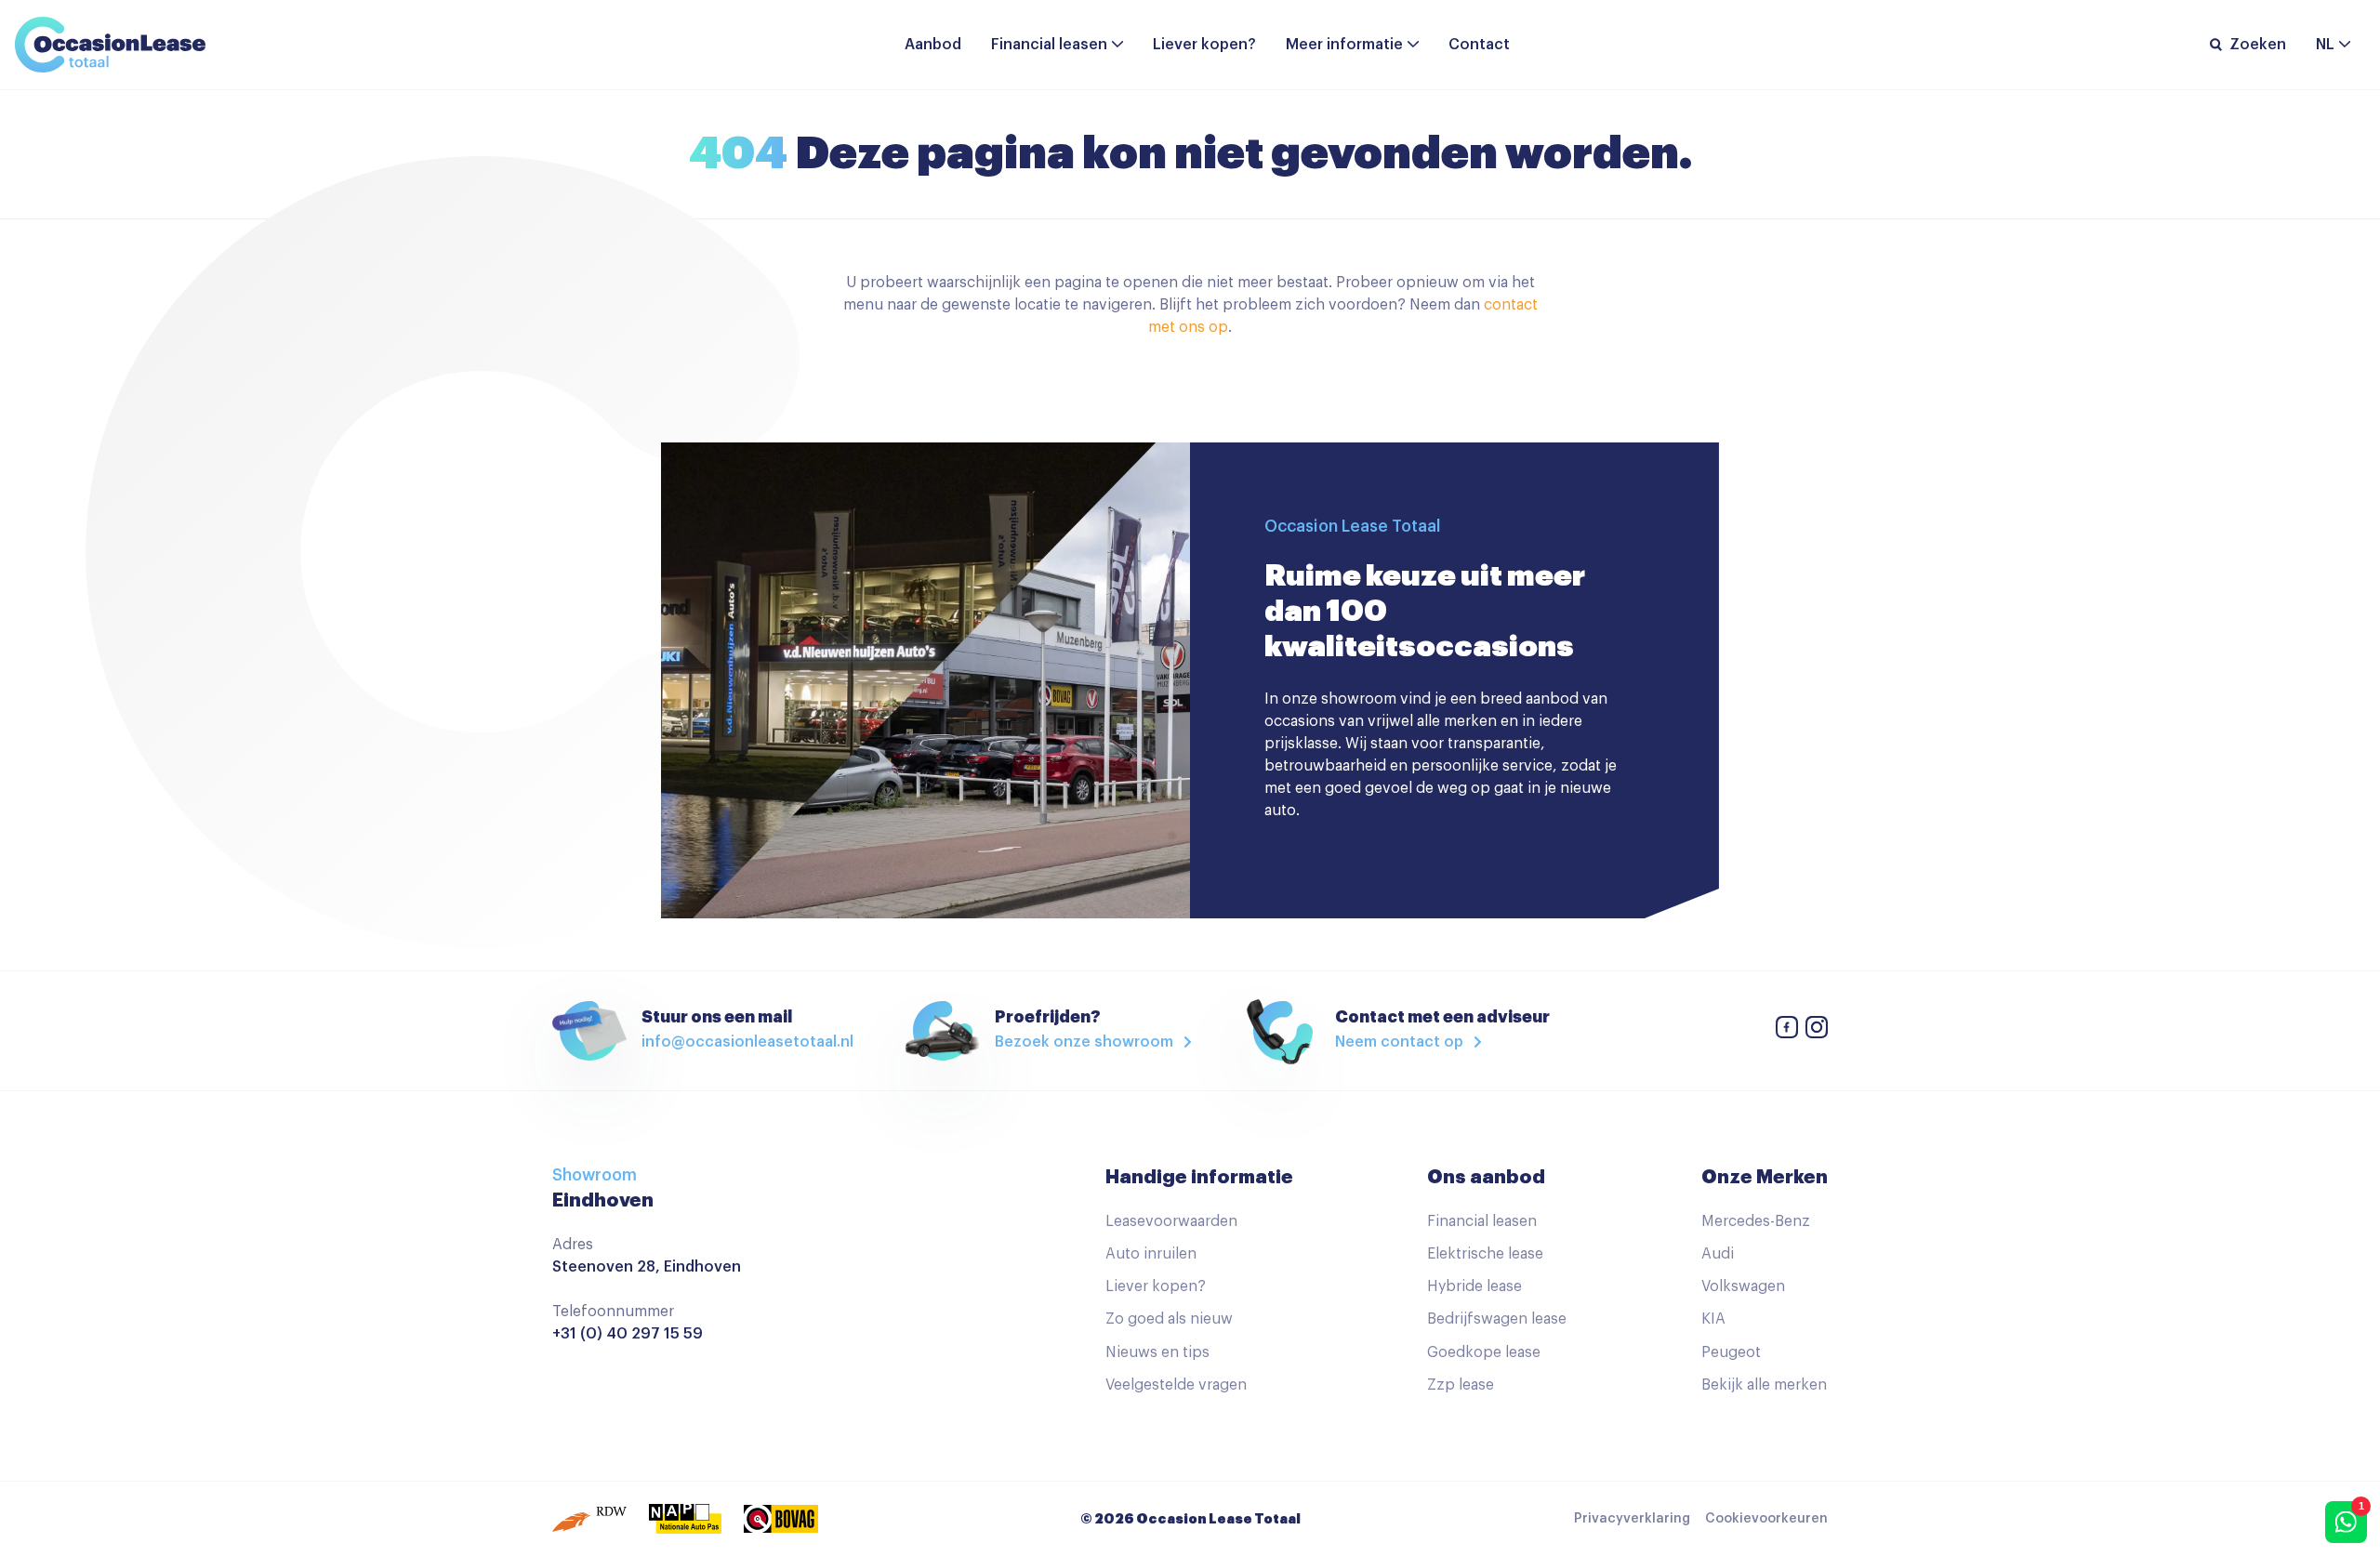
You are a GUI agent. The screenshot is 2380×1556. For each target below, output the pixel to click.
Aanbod (933, 45)
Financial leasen (1049, 45)
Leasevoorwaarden (1171, 1221)
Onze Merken (1765, 1177)
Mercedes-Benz (1756, 1221)
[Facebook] (1787, 1030)
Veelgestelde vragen (1176, 1385)
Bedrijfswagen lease (1497, 1319)
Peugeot (1731, 1352)
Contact (1479, 45)
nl (2325, 45)
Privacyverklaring (1632, 1519)
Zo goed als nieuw (1169, 1319)
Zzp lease (1461, 1385)
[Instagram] (1817, 1030)
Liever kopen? (1204, 45)
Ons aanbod (1486, 1177)
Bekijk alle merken (1764, 1385)
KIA (1713, 1319)
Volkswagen (1743, 1286)
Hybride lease (1474, 1286)
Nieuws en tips (1157, 1352)
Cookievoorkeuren (1766, 1519)
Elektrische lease (1485, 1254)
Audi (1718, 1254)
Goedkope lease (1484, 1352)
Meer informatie (1344, 45)
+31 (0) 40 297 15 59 (628, 1334)
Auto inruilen (1151, 1254)
